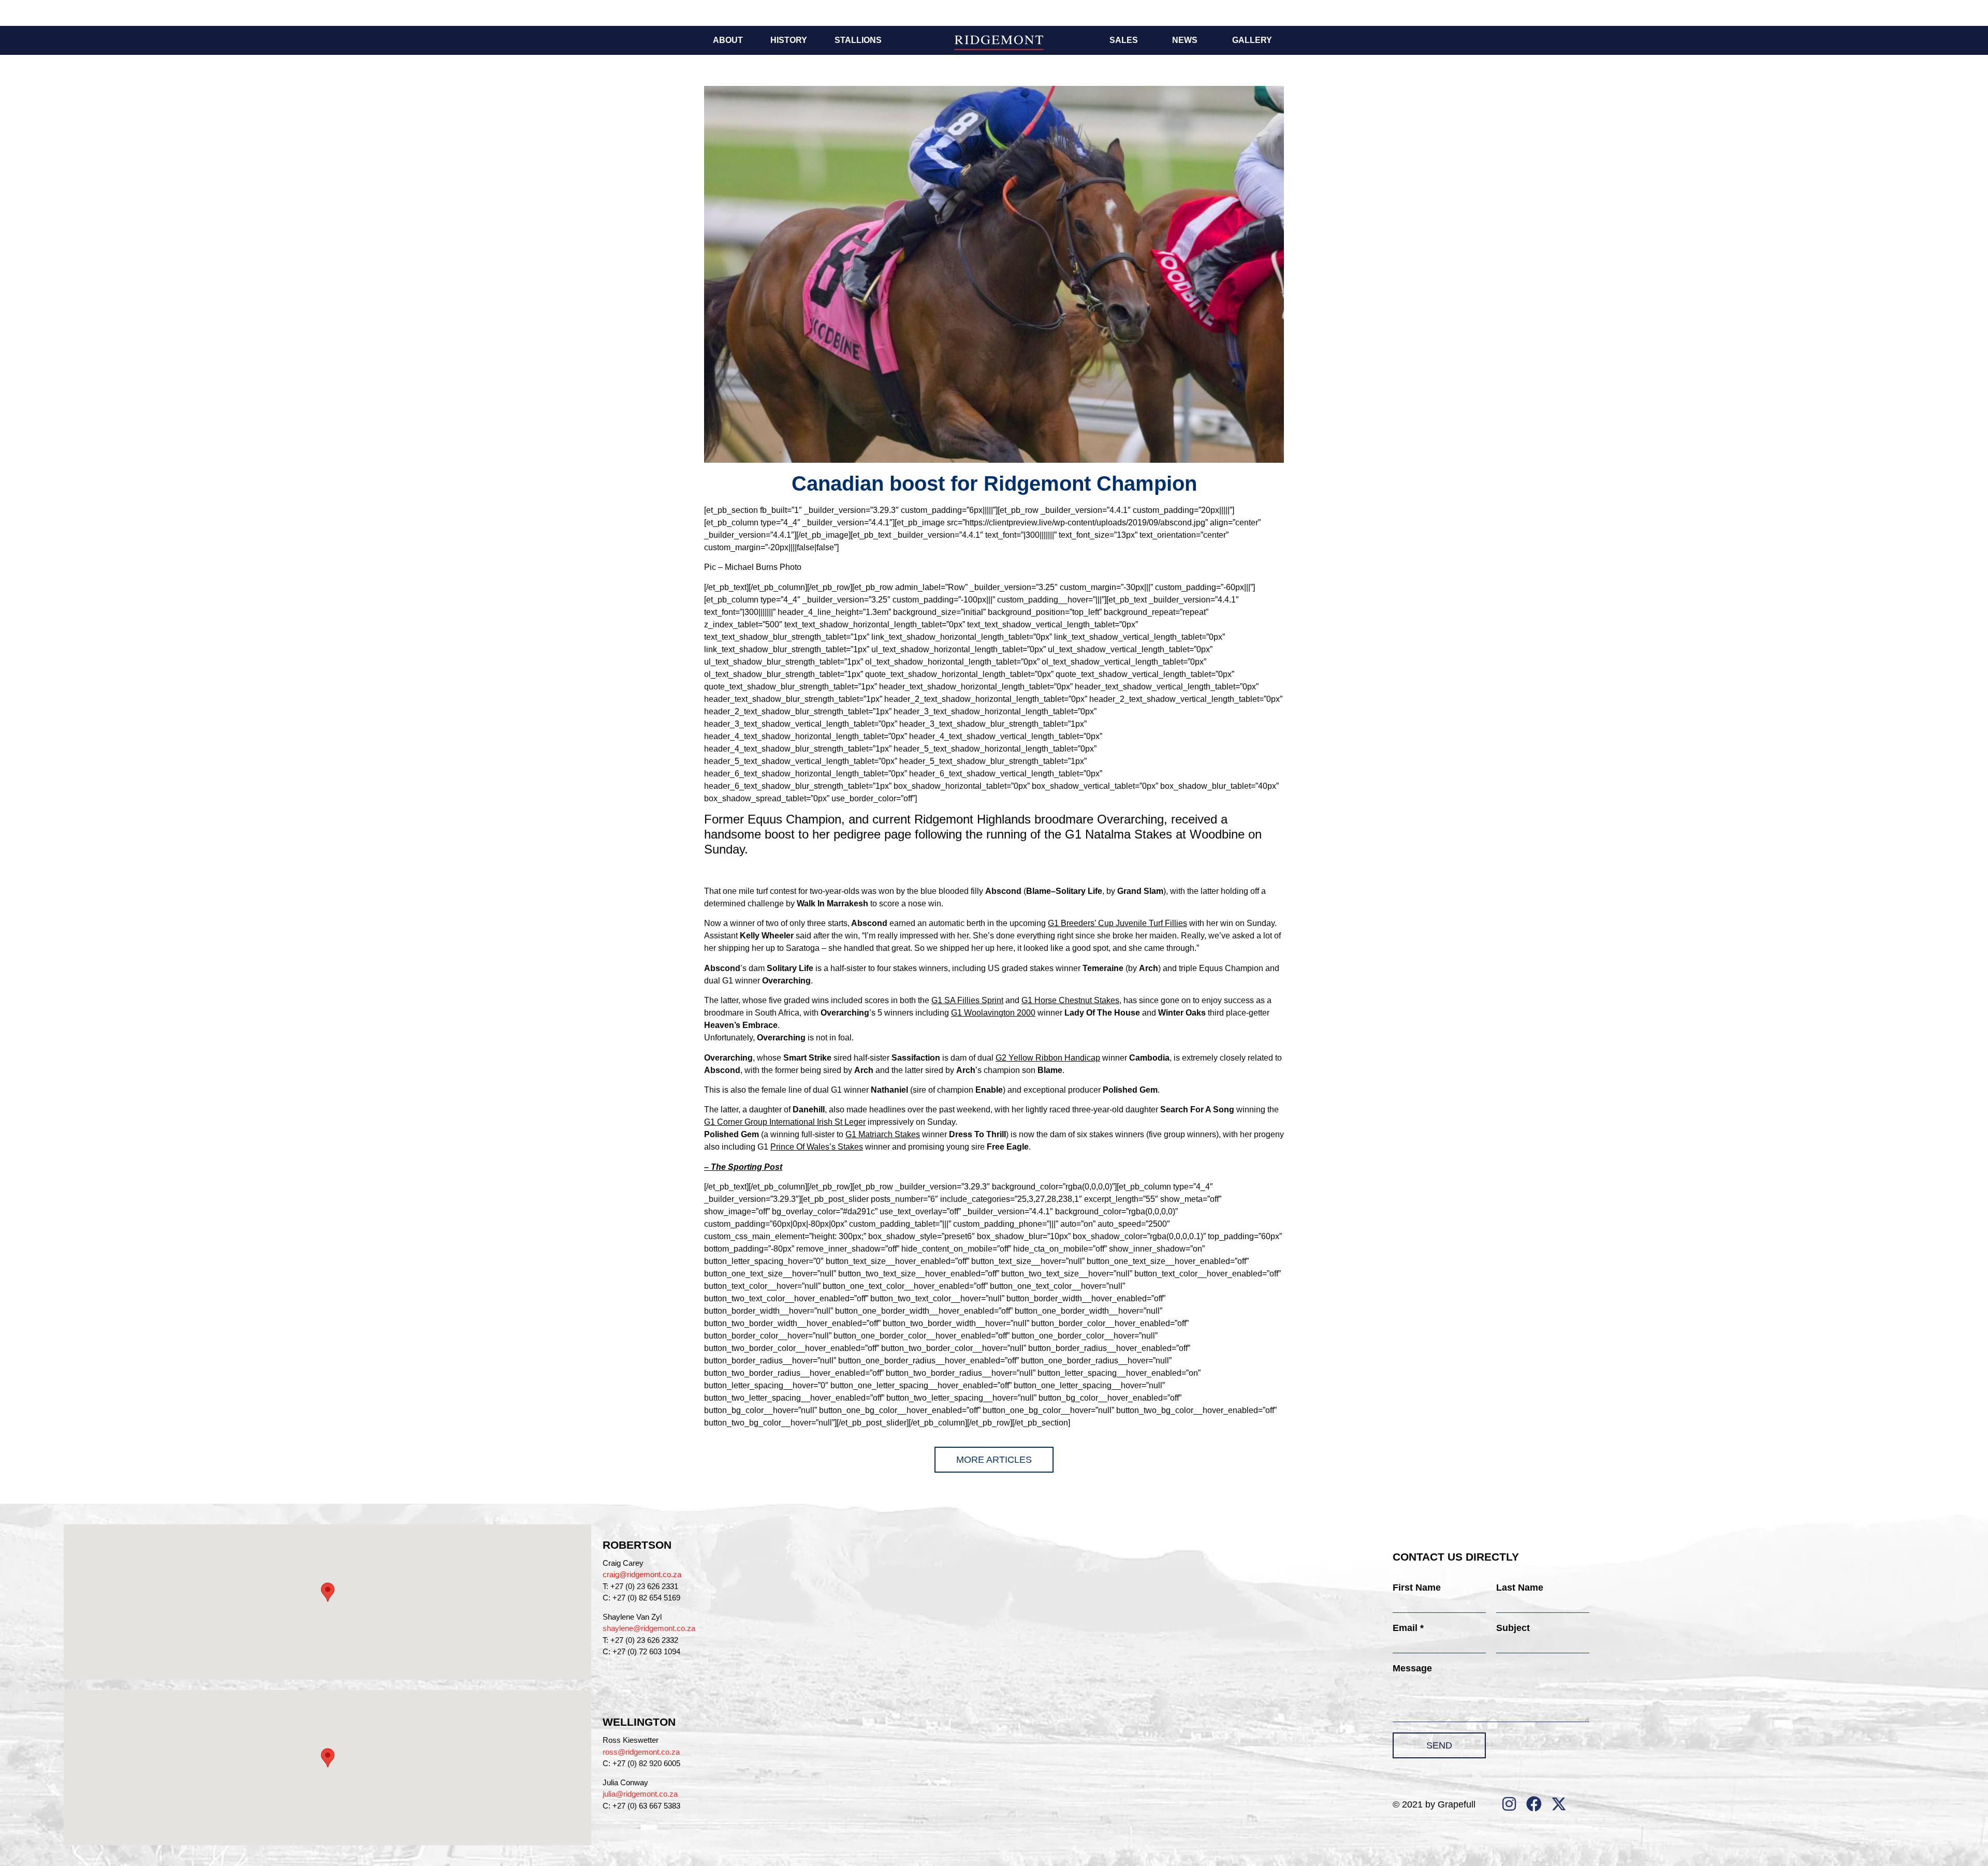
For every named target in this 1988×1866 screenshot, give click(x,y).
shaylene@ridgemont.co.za (649, 1628)
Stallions (858, 40)
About (728, 40)
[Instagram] (1509, 1804)
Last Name (1520, 1588)
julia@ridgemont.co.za (640, 1794)
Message (1412, 1668)
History (789, 40)
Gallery (1252, 40)
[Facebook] (1534, 1804)
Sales (1124, 40)
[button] (328, 1592)
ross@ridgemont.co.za (641, 1752)
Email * (1408, 1628)
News (1185, 40)
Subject (1513, 1628)
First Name (1417, 1588)
